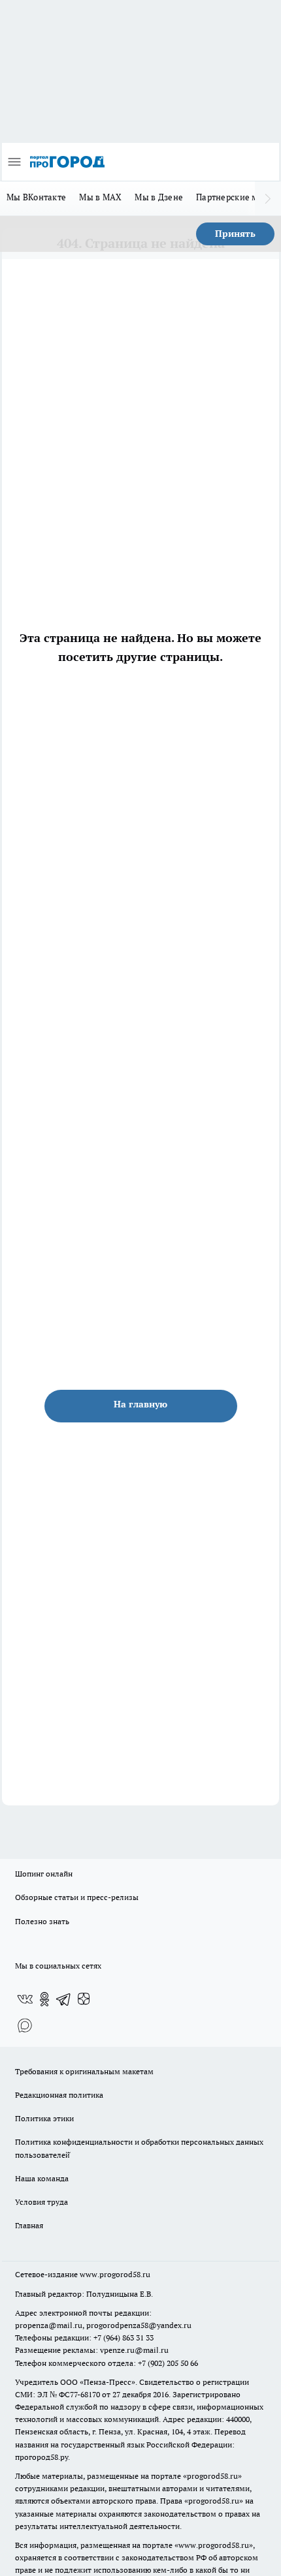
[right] (268, 198)
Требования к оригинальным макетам (84, 2071)
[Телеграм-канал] (64, 1999)
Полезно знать (42, 1921)
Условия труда (41, 2202)
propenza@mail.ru (49, 2325)
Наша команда (42, 2178)
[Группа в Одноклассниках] (44, 1999)
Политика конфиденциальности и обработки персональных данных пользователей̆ (139, 2148)
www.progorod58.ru (115, 2274)
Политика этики (44, 2118)
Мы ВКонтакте (36, 197)
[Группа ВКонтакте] (25, 1999)
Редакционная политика (59, 2095)
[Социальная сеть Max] (25, 2025)
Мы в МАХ (100, 197)
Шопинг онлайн (44, 1874)
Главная (29, 2225)
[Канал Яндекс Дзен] (84, 1999)
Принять (235, 234)
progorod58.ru (212, 2476)
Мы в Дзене (159, 197)
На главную (140, 1404)
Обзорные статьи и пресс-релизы (77, 1897)
